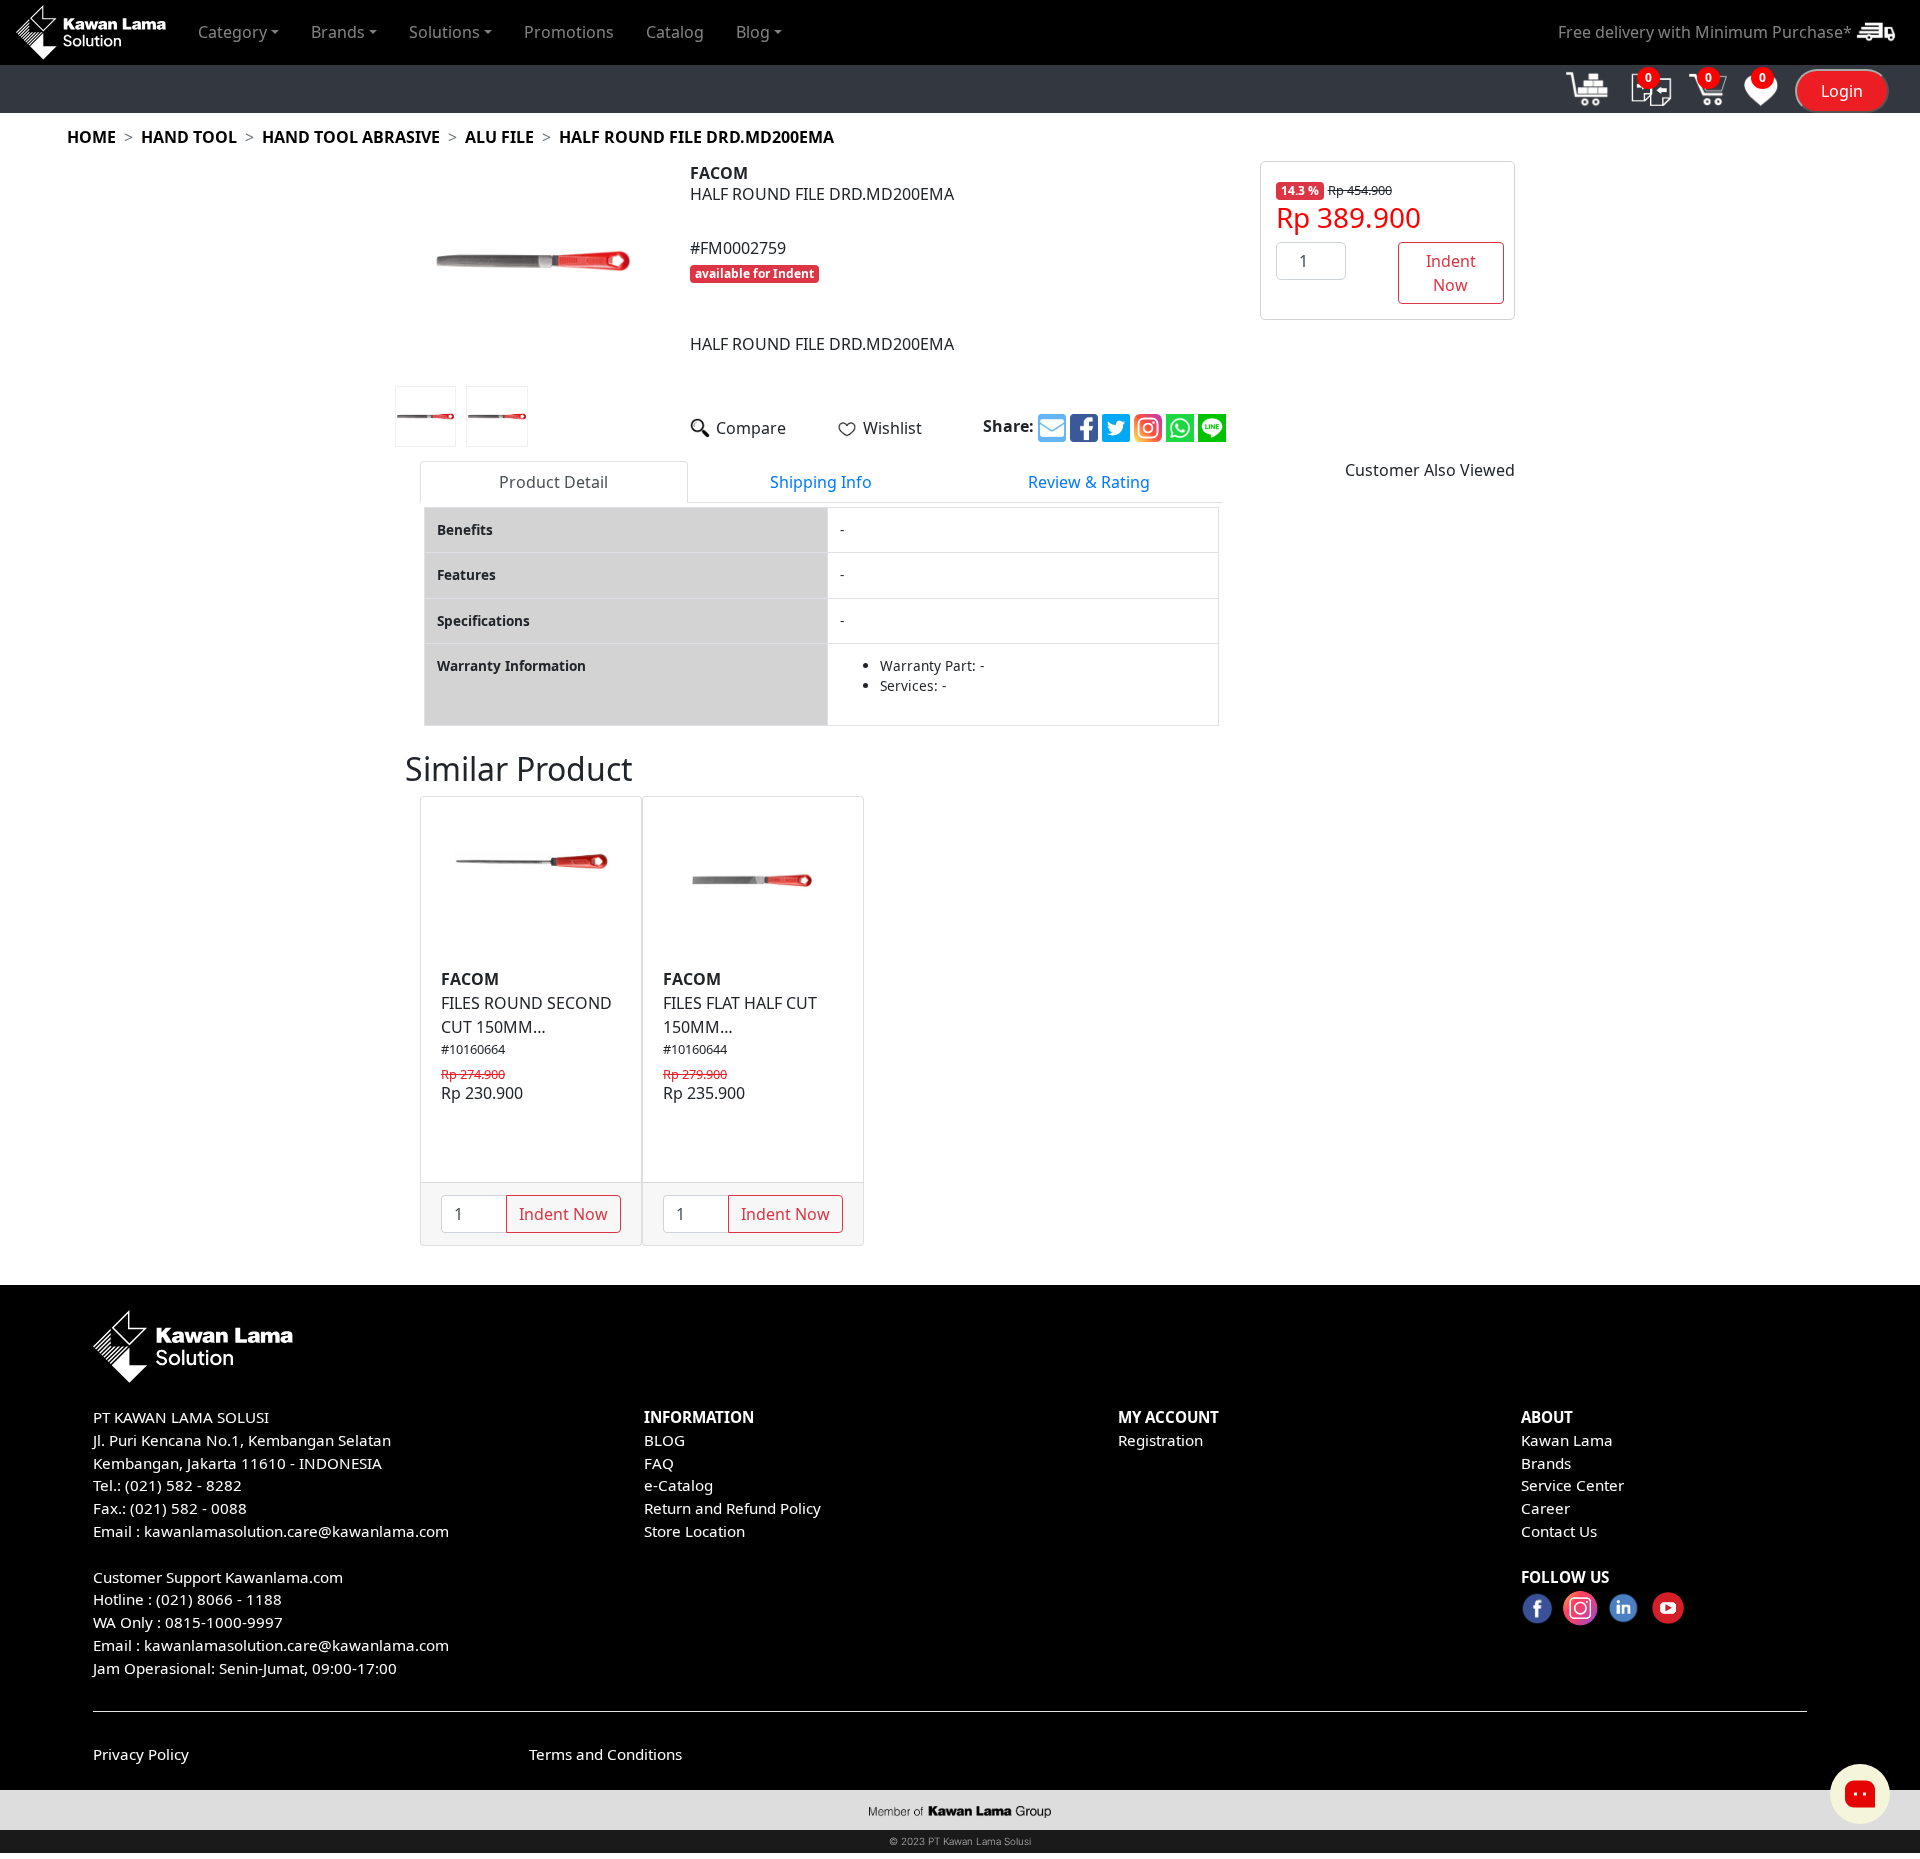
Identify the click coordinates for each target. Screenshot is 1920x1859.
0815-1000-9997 (224, 1622)
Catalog (675, 32)
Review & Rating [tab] (1089, 482)
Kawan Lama (1567, 1440)
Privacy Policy (141, 1754)
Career (1545, 1508)
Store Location (694, 1531)
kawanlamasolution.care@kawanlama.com (296, 1531)
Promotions (569, 32)
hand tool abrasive (351, 137)
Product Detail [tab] (553, 482)
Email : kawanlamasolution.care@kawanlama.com (271, 1645)
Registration (1160, 1440)
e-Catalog (678, 1485)
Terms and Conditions (605, 1754)
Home (91, 137)
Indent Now (1451, 273)
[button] (238, 32)
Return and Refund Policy (732, 1508)
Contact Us (1559, 1531)
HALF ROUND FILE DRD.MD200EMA (696, 137)
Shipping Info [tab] (821, 482)
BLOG (664, 1440)
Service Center (1572, 1485)
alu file (499, 137)
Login (1842, 91)
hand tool (189, 137)
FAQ (659, 1463)
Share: (1008, 426)
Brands (1546, 1463)
